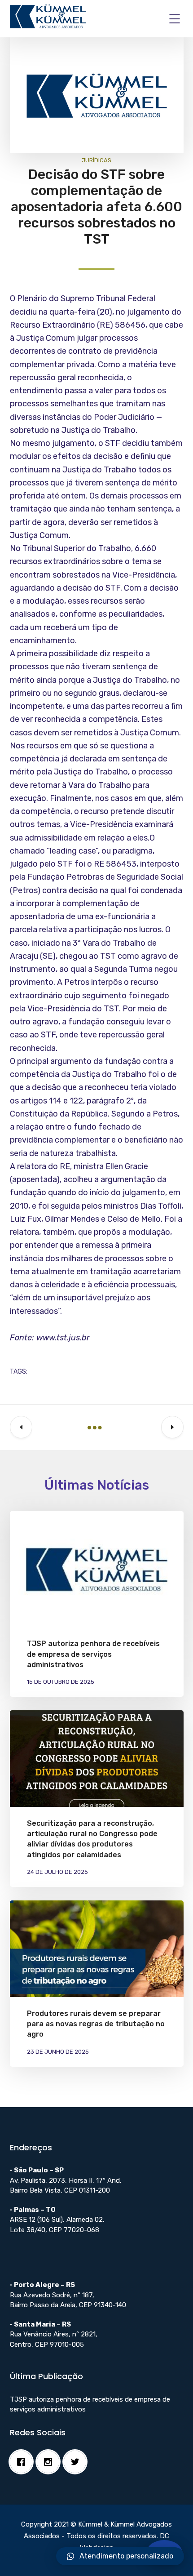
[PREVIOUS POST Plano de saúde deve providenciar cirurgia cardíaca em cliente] (21, 1427)
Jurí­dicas (96, 160)
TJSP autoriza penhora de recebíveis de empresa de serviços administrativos (93, 1654)
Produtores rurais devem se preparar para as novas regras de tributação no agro (96, 2024)
